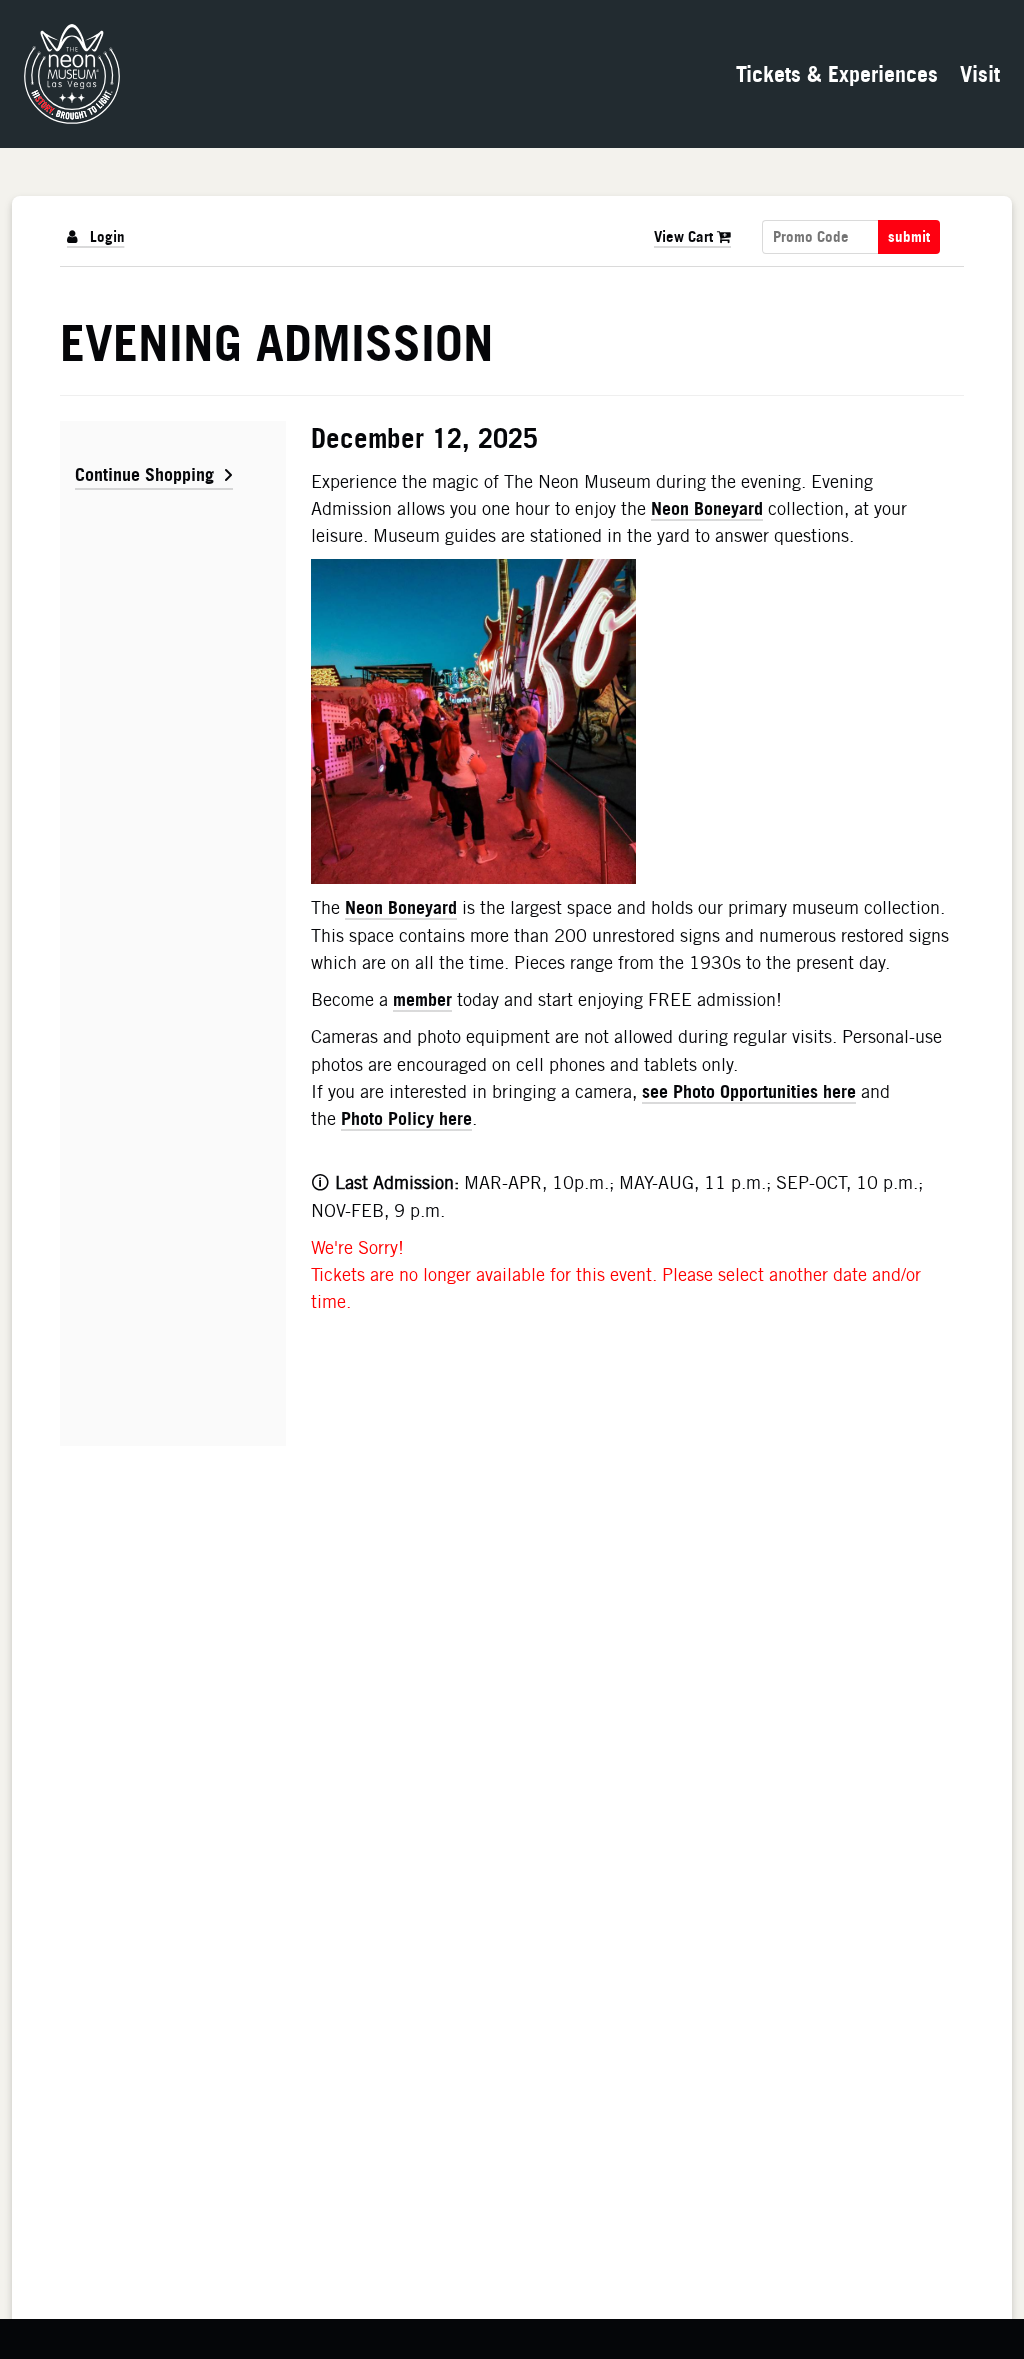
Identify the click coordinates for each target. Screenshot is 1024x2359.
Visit (980, 73)
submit (909, 237)
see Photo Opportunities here (749, 1091)
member (422, 999)
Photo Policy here (406, 1118)
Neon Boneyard (707, 508)
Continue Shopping (144, 474)
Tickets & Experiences (837, 73)
